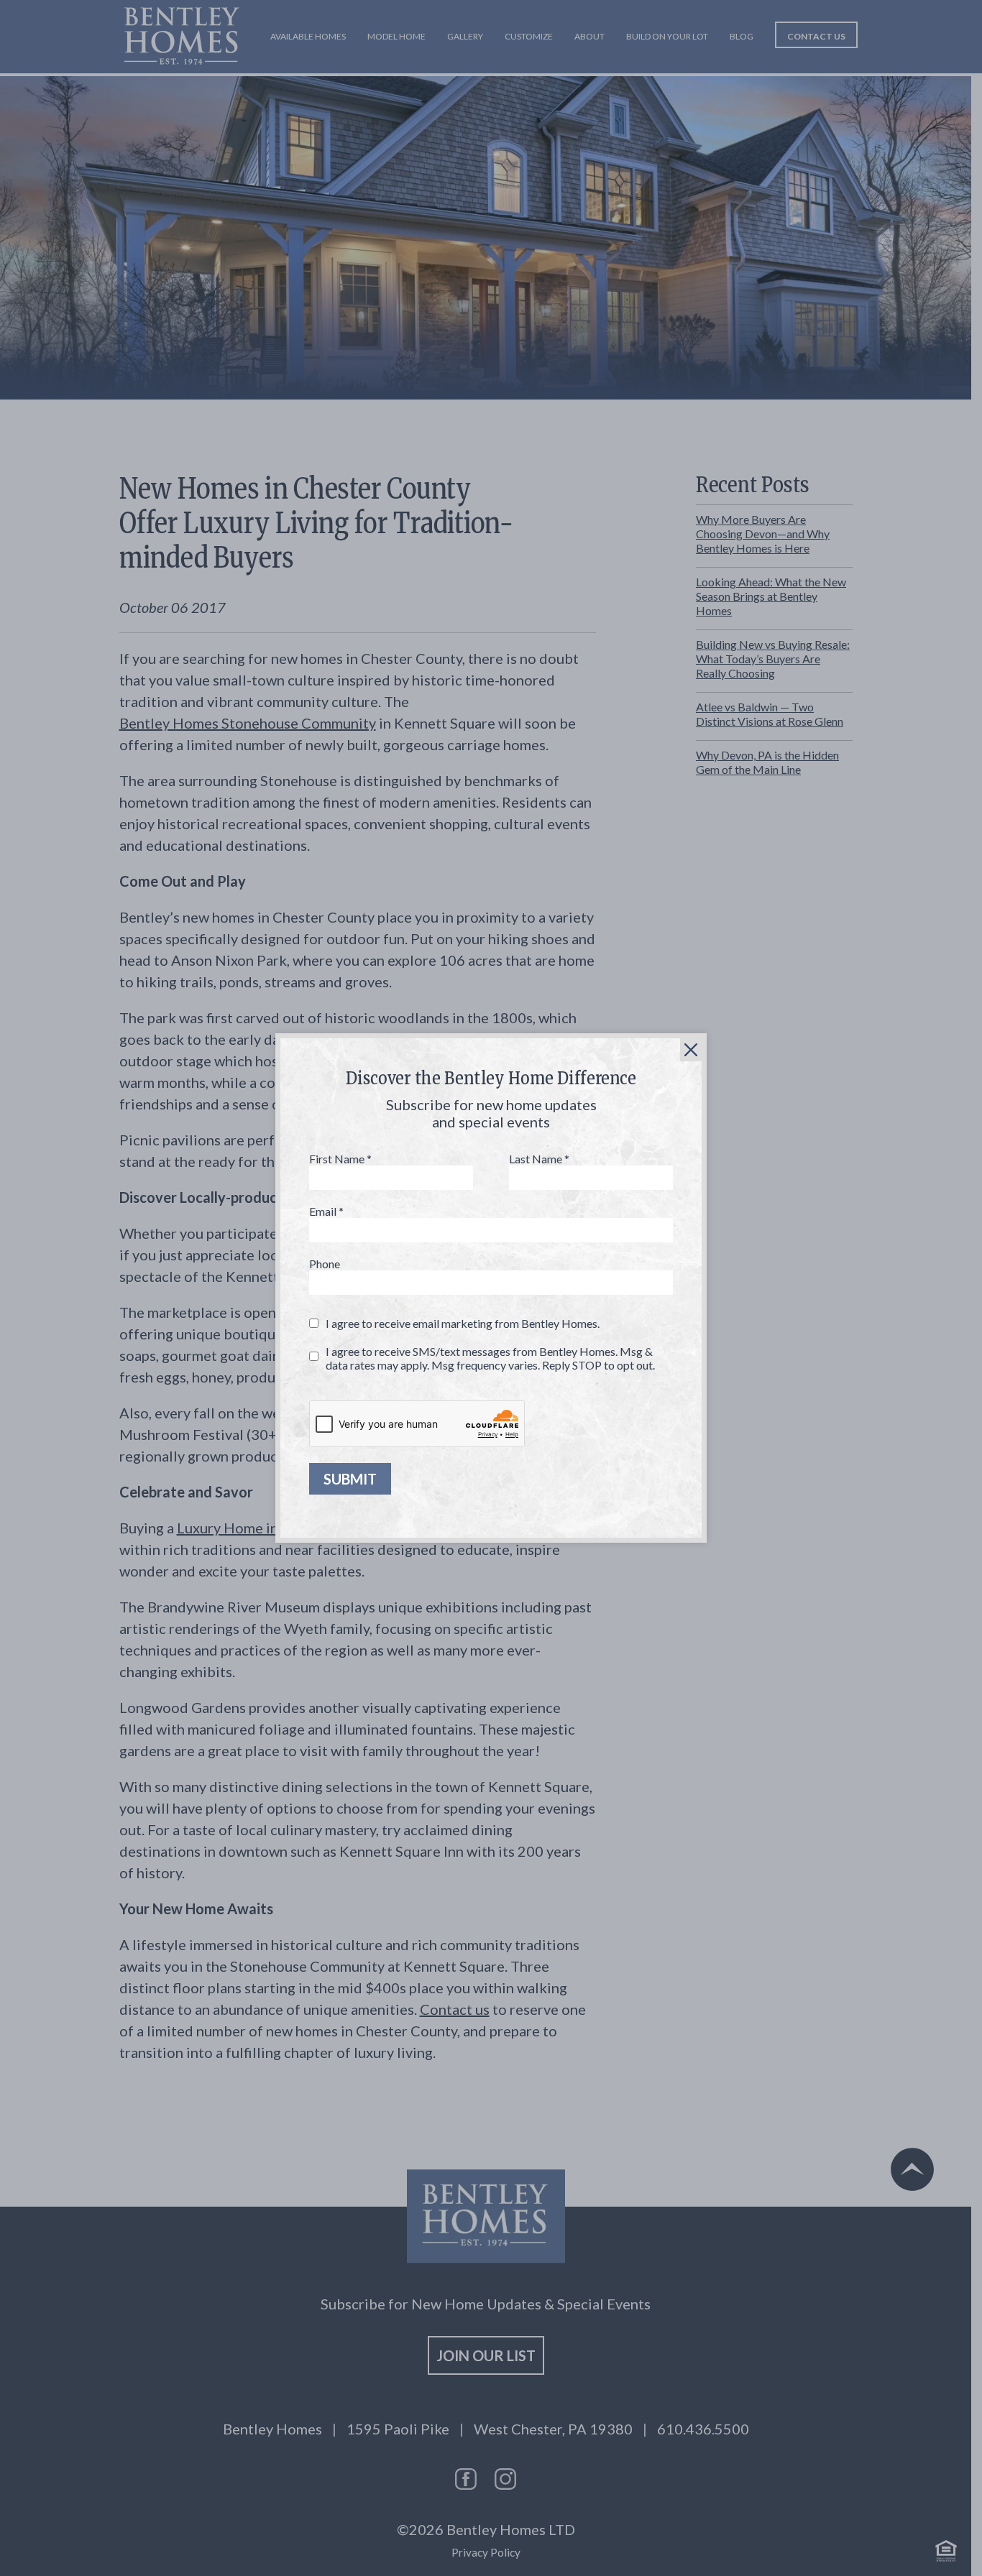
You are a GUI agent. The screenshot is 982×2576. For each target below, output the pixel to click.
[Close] (691, 1050)
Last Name (539, 1159)
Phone (325, 1264)
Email (326, 1211)
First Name (340, 1159)
